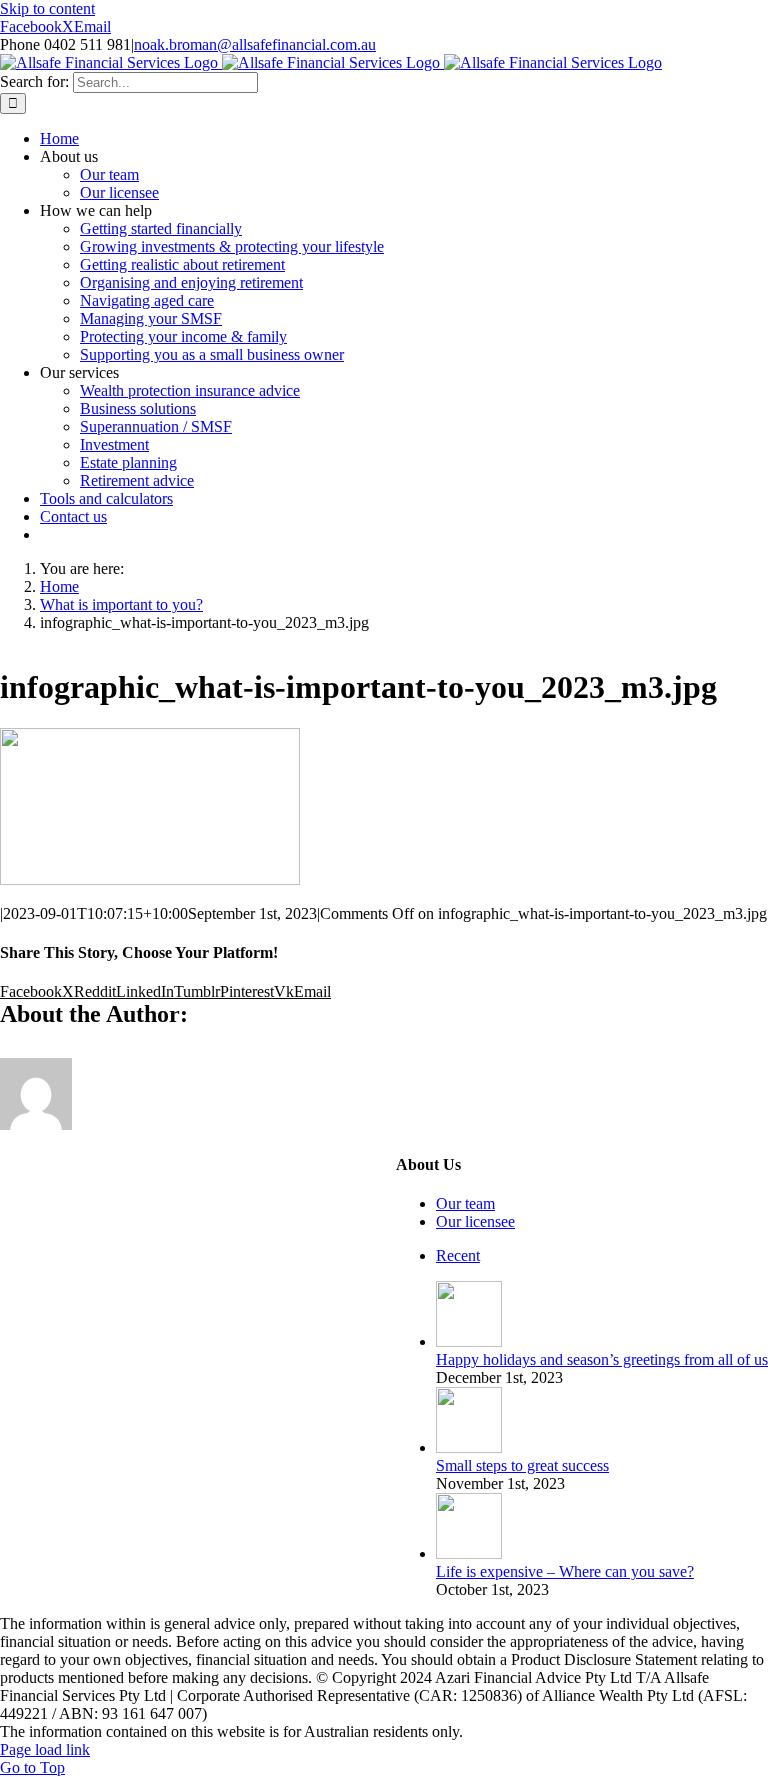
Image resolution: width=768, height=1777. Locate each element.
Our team (465, 1203)
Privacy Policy (288, 1161)
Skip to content (47, 8)
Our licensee (475, 1221)
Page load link (45, 1749)
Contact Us (218, 1179)
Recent (458, 1255)
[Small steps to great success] (469, 1447)
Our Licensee (121, 1143)
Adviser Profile (255, 1143)
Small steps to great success (522, 1465)
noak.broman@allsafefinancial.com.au (255, 44)
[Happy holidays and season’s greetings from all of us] (469, 1341)
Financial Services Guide (123, 1161)
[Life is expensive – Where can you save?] (469, 1553)
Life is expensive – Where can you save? (565, 1571)
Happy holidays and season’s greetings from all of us (602, 1359)
